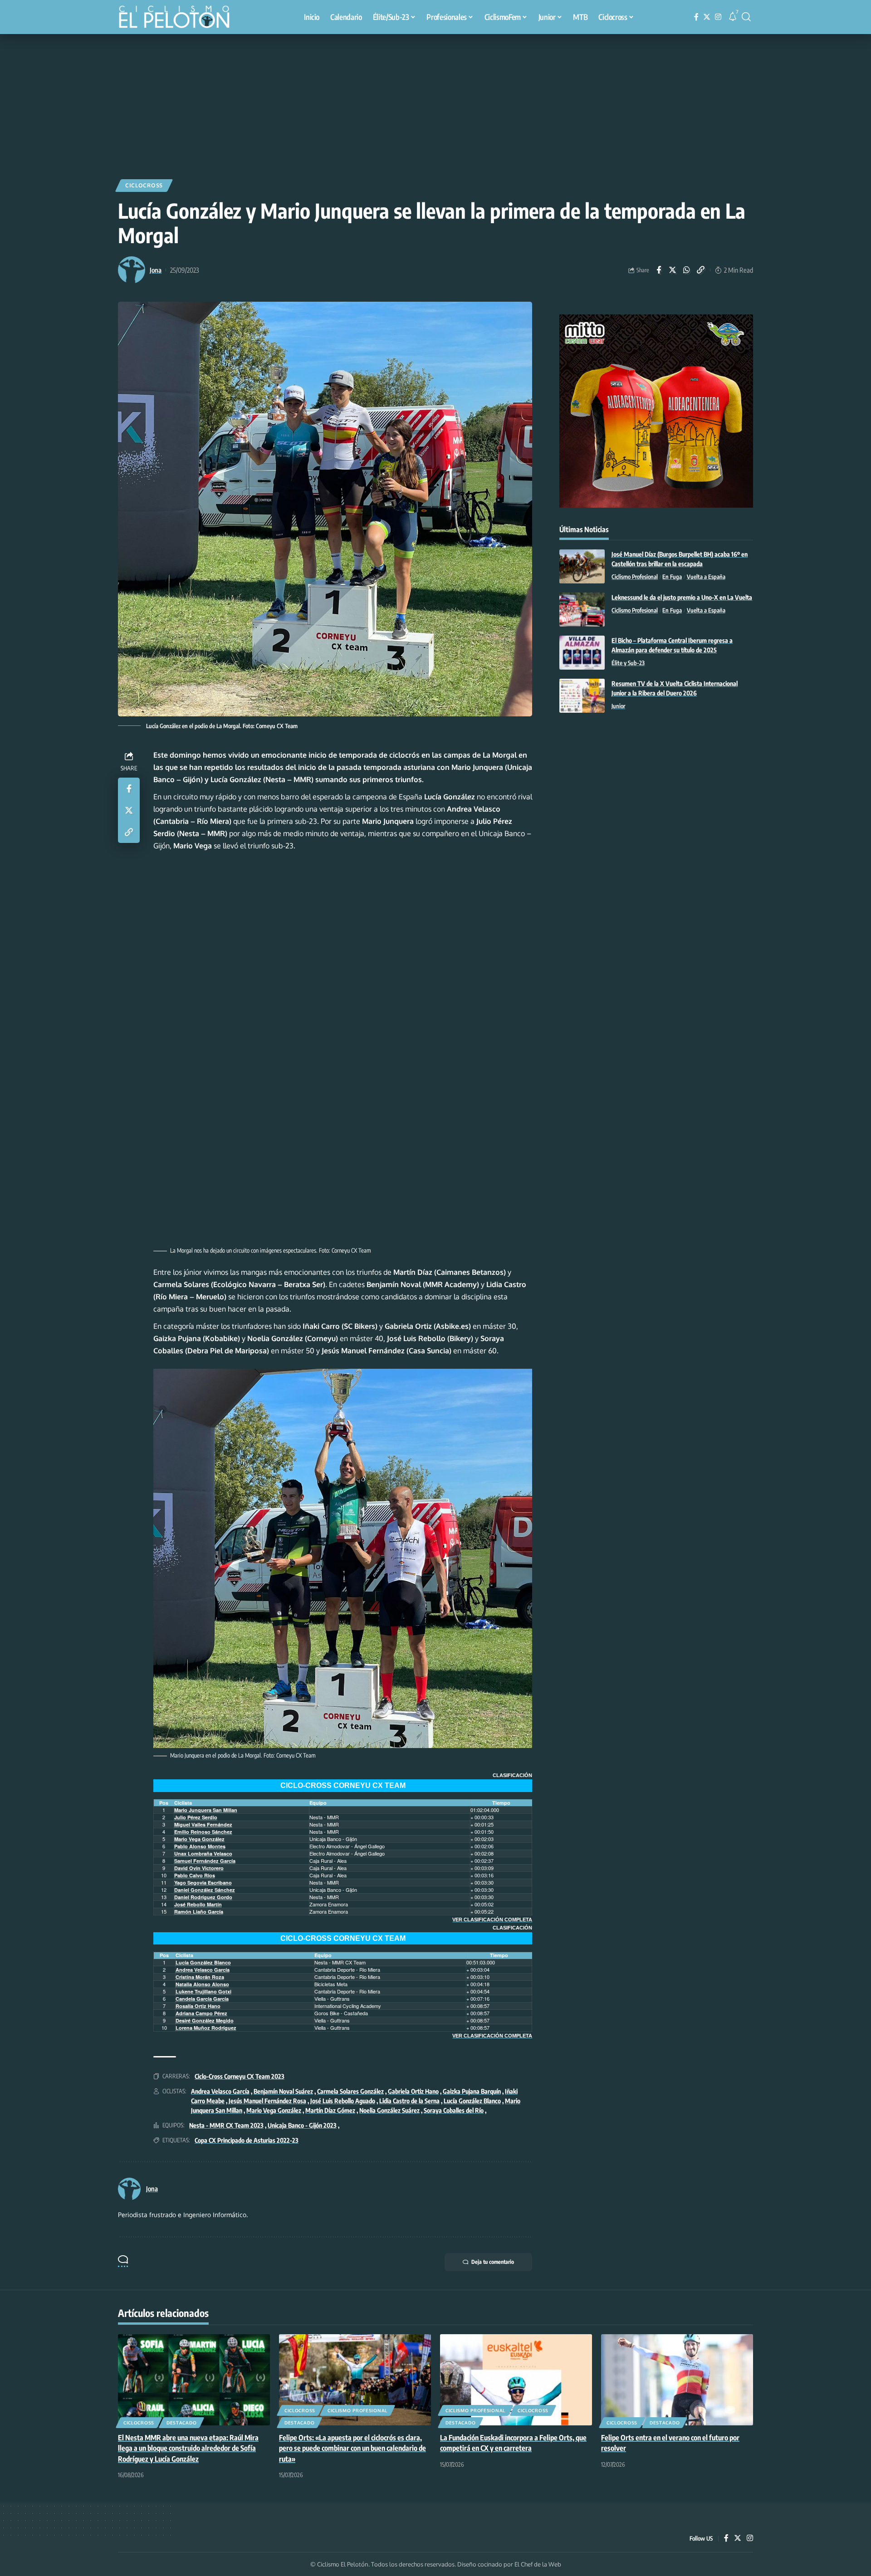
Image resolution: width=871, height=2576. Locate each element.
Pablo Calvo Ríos (195, 1875)
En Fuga (672, 577)
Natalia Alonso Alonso (202, 1984)
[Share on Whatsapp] (687, 270)
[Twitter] (707, 17)
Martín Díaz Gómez (330, 2110)
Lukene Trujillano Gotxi (203, 1991)
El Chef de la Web (538, 2564)
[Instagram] (718, 17)
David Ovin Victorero (199, 1868)
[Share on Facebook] (659, 270)
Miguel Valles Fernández (203, 1824)
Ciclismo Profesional (635, 577)
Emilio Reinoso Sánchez (203, 1832)
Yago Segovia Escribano (203, 1883)
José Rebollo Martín (198, 1904)
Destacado (181, 2423)
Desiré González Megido (205, 2020)
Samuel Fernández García (205, 1861)
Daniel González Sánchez (205, 1890)
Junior (618, 706)
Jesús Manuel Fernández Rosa (267, 2101)
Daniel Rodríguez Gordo (203, 1897)
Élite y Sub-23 (628, 663)
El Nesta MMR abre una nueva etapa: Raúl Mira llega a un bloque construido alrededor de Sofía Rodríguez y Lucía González (188, 2448)
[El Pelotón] (179, 18)
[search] (746, 17)
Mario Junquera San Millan (206, 1810)
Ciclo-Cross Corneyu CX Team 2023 (240, 2076)
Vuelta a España (706, 577)
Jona (156, 270)
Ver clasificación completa (492, 1920)
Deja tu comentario (493, 2262)
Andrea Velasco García (203, 1970)
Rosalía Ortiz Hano (198, 2006)
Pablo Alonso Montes (200, 1846)
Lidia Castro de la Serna (409, 2101)
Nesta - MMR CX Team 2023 (226, 2125)
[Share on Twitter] (673, 270)
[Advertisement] (435, 102)
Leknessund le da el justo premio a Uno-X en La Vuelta (682, 597)
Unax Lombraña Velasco (203, 1854)
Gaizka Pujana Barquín (472, 2091)
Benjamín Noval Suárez (283, 2091)
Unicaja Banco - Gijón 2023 (302, 2125)
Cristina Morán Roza (200, 1977)
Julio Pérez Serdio (196, 1817)
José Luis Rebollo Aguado (343, 2101)
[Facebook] (696, 17)
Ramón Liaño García (199, 1912)
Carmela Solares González (350, 2091)
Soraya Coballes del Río (454, 2110)
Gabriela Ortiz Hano (413, 2091)
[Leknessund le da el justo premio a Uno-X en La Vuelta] (582, 610)
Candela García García (202, 1999)
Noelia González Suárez (389, 2110)
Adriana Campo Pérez (201, 2013)
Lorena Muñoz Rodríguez (206, 2028)
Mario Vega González (199, 1839)
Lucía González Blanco (203, 1962)
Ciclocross (144, 185)
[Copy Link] (701, 270)
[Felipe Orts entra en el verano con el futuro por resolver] (677, 2380)
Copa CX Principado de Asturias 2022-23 (247, 2140)
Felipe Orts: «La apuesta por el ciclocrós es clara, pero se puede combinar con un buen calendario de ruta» (352, 2448)
